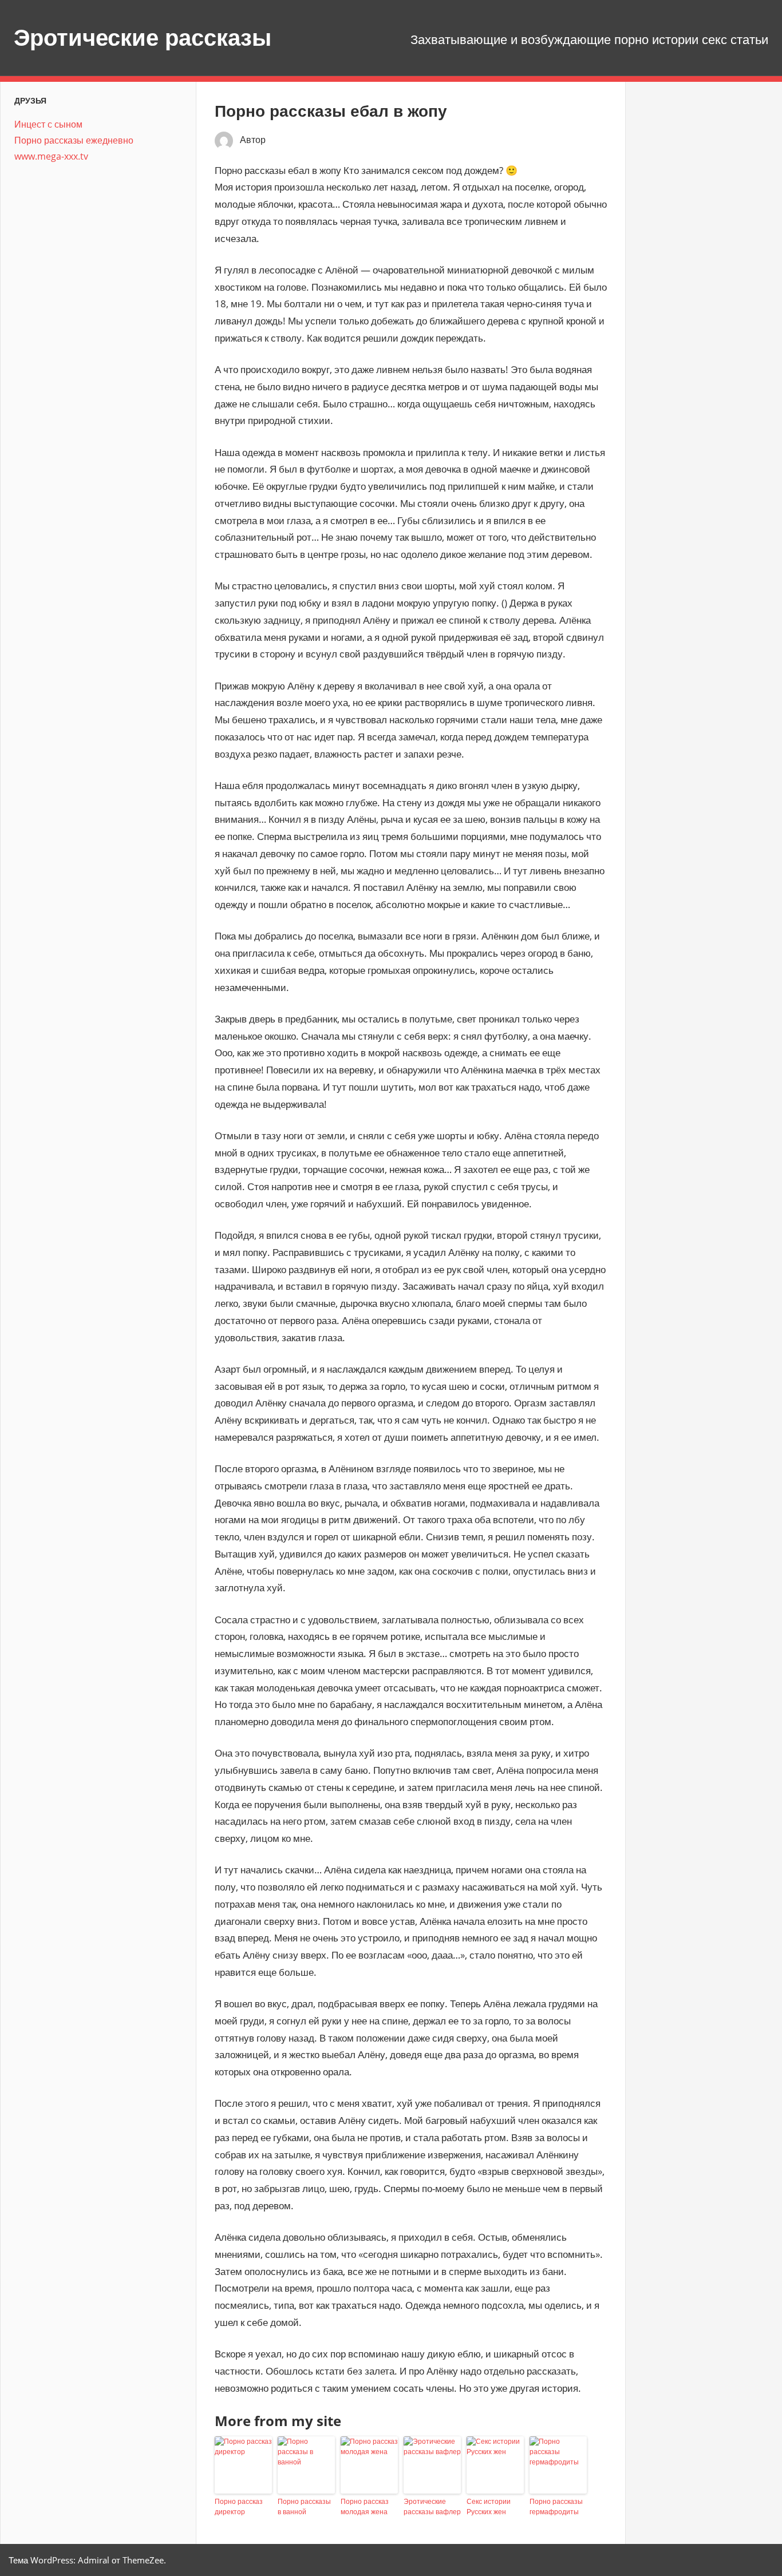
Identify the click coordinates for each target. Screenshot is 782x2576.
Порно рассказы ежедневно (74, 140)
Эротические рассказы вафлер (432, 2506)
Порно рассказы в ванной (304, 2506)
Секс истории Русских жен (489, 2506)
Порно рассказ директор (239, 2506)
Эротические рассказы (143, 37)
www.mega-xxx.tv (51, 156)
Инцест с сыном (48, 124)
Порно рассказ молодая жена (365, 2506)
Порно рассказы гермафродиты (556, 2506)
